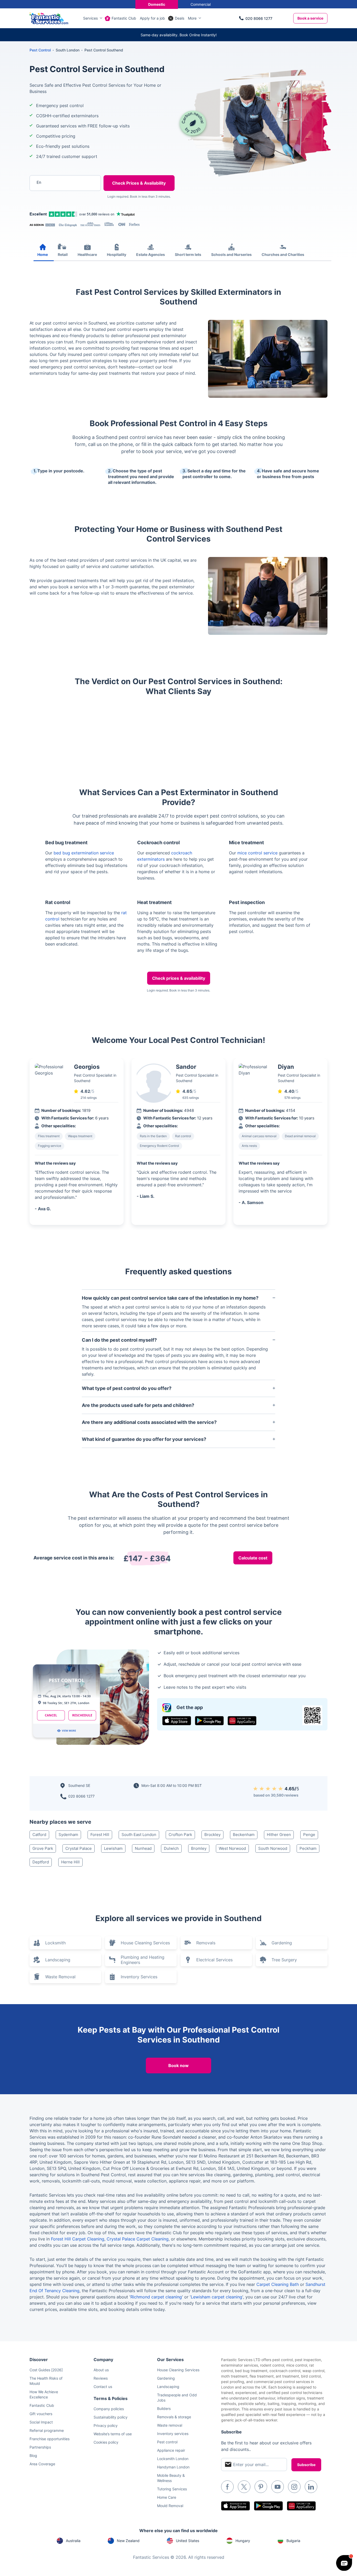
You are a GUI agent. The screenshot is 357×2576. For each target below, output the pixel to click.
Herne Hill (70, 1862)
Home (43, 254)
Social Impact (41, 2422)
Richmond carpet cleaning (156, 2297)
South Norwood (273, 1848)
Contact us (103, 2387)
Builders (164, 2408)
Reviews (101, 2378)
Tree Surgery (284, 1960)
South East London (139, 1835)
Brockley (212, 1835)
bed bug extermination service (84, 853)
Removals (206, 1943)
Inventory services (173, 2434)
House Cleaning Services (145, 1943)
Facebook (227, 2487)
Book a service (310, 18)
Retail (63, 254)
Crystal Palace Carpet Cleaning (138, 2239)
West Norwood (232, 1848)
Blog (33, 2455)
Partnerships (40, 2447)
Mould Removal (170, 2506)
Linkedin (311, 2487)
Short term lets (188, 254)
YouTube (278, 2487)
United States (188, 2541)
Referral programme (47, 2430)
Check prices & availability (179, 978)
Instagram (294, 2487)
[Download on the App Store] (177, 1721)
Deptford (41, 1862)
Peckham (308, 1848)
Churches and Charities (283, 254)
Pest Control (40, 50)
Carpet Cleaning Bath (278, 2284)
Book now (179, 2066)
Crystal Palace (79, 1848)
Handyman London (173, 2467)
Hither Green (279, 1835)
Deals (180, 18)
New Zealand (128, 2541)
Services (90, 18)
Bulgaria (293, 2541)
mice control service (257, 853)
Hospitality (117, 254)
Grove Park (43, 1848)
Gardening (282, 1943)
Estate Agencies (151, 254)
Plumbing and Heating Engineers (143, 1960)
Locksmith (55, 1943)
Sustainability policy (111, 2417)
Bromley (199, 1848)
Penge (309, 1835)
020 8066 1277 (259, 18)
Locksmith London (173, 2459)
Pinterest (261, 2487)
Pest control (167, 2442)
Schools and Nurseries (231, 254)
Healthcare (87, 254)
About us (101, 2370)
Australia (73, 2541)
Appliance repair (171, 2450)
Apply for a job (152, 18)
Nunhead (143, 1848)
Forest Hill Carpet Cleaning (78, 2239)
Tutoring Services (172, 2489)
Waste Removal (60, 1977)
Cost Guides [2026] (46, 2370)
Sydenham (68, 1835)
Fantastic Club (124, 18)
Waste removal (170, 2425)
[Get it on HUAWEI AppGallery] (242, 1721)
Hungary (243, 2541)
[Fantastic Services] (49, 18)
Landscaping (58, 1960)
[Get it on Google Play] (209, 1721)
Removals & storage (174, 2417)
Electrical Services (214, 1960)
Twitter (244, 2487)
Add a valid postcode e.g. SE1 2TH (60, 210)
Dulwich (171, 1848)
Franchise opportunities (50, 2439)
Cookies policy (106, 2442)
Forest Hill (100, 1835)
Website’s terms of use (113, 2434)
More (192, 18)
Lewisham (113, 1848)
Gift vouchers (41, 2414)
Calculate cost (253, 1558)
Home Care (167, 2497)
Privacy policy (106, 2425)
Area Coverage (42, 2464)
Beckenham (244, 1835)
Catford (39, 1835)
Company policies (109, 2409)
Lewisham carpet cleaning (217, 2297)
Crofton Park (180, 1835)
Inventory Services (139, 1977)
